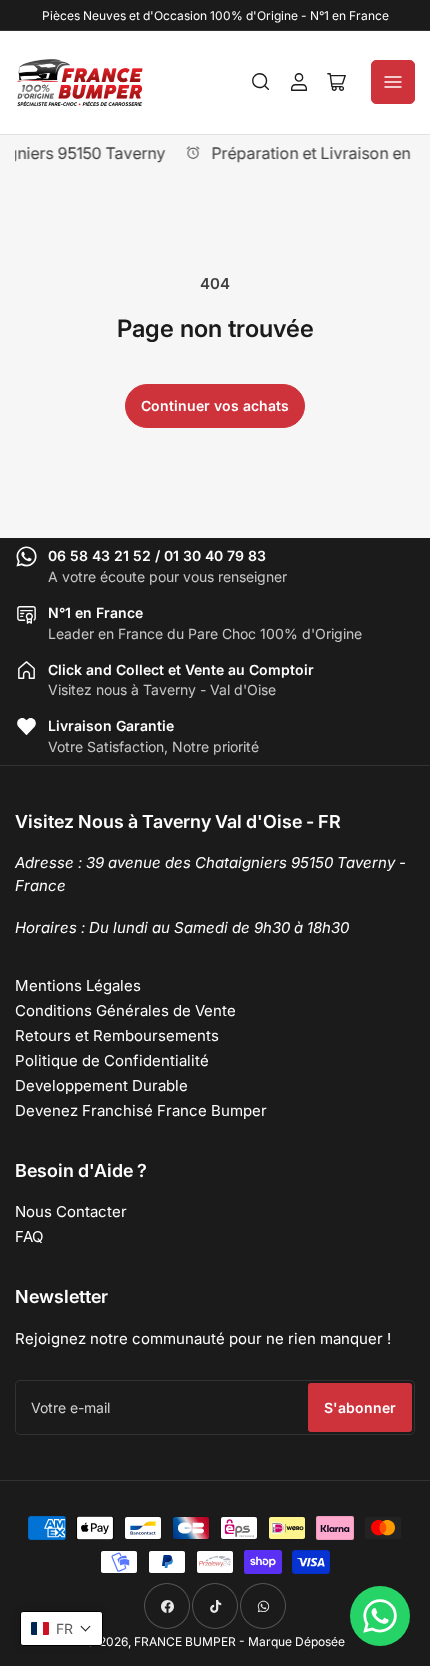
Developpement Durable (101, 1085)
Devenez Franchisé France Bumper (141, 1110)
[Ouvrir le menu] (393, 82)
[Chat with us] (380, 1616)
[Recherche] (261, 82)
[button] (61, 1628)
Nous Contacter (71, 1211)
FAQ (29, 1236)
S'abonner (360, 1407)
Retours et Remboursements (117, 1035)
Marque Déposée (296, 1641)
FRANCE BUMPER (185, 1641)
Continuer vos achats (215, 405)
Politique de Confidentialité (112, 1060)
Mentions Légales (78, 985)
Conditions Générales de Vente (125, 1010)
